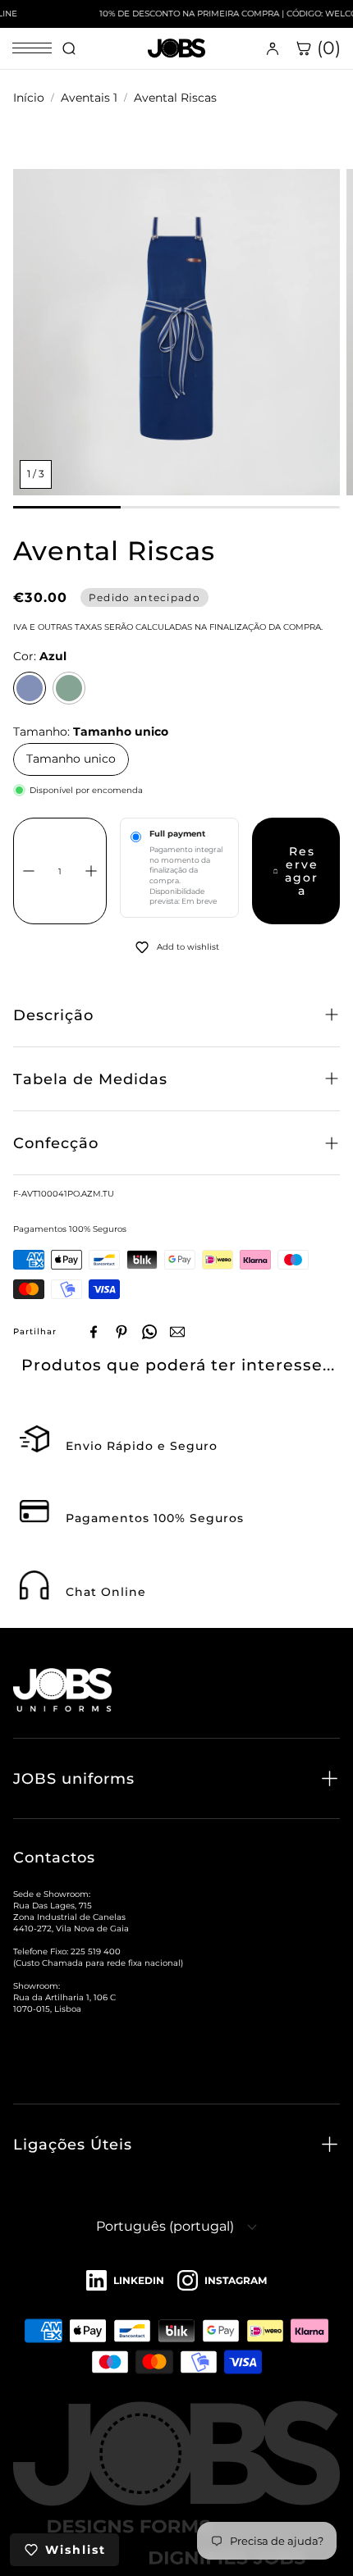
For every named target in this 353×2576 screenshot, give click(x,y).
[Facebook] (94, 1332)
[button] (176, 1015)
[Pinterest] (121, 1332)
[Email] (177, 1332)
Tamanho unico (71, 759)
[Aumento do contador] (91, 871)
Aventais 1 (89, 98)
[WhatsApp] (149, 1332)
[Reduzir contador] (29, 871)
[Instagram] (222, 2281)
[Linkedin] (125, 2281)
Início (29, 98)
